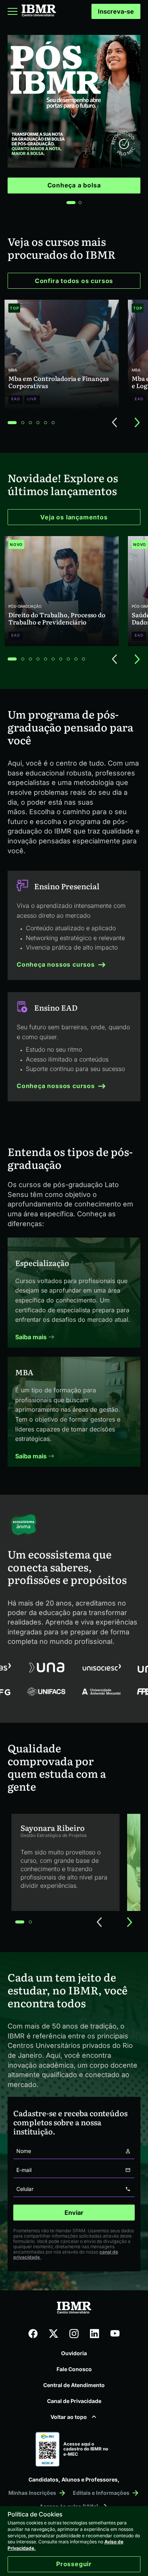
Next (137, 423)
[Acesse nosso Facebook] (33, 2334)
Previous (115, 423)
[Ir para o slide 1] (71, 203)
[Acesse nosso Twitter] (54, 2334)
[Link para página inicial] (39, 12)
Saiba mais (32, 1337)
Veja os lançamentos (74, 517)
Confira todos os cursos (74, 281)
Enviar (74, 2213)
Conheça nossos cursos (56, 964)
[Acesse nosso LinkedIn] (94, 2334)
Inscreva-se (116, 11)
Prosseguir (74, 2564)
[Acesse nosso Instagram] (74, 2334)
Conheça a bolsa (74, 185)
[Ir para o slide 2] (80, 203)
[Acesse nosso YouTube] (115, 2334)
